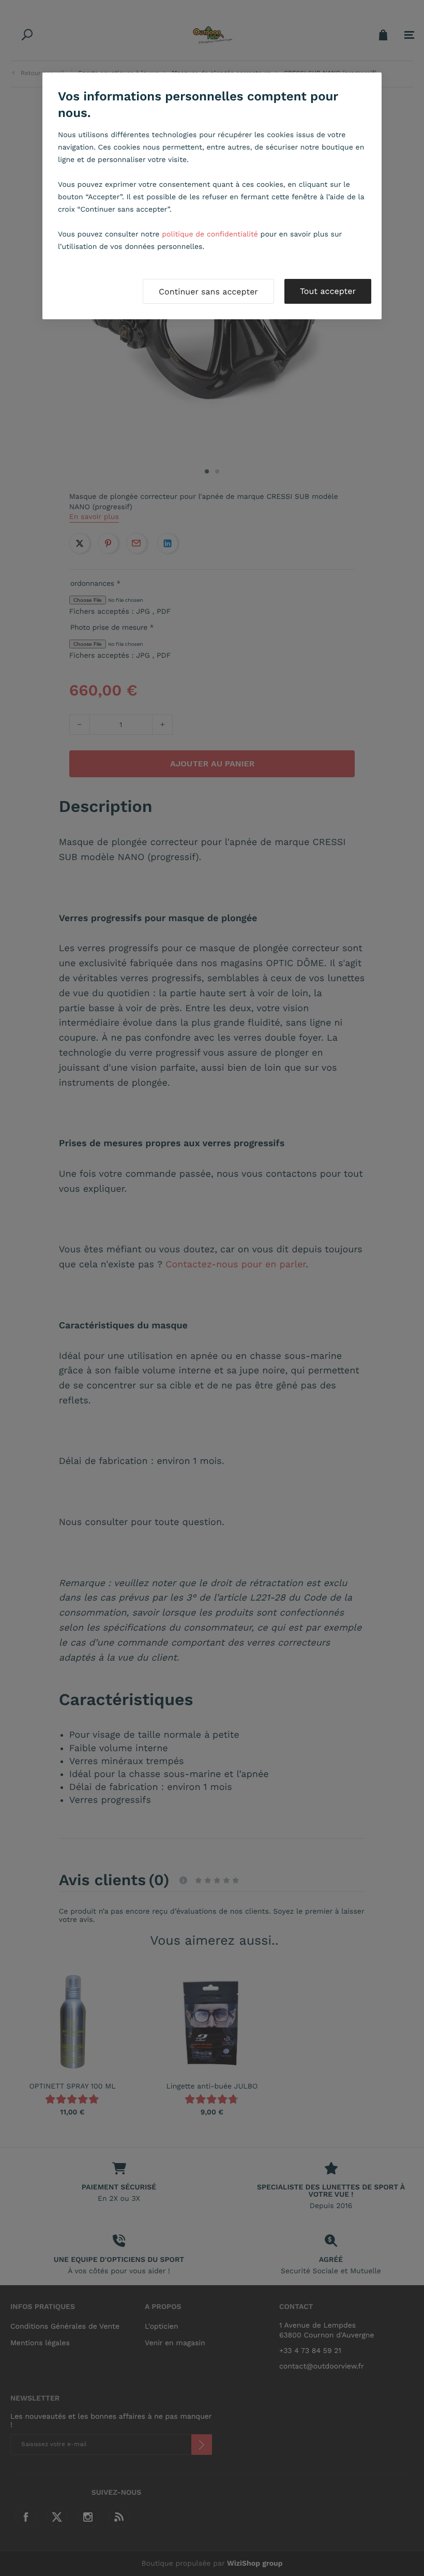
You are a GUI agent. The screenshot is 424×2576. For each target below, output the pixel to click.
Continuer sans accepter (208, 292)
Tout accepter (328, 291)
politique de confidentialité (210, 234)
